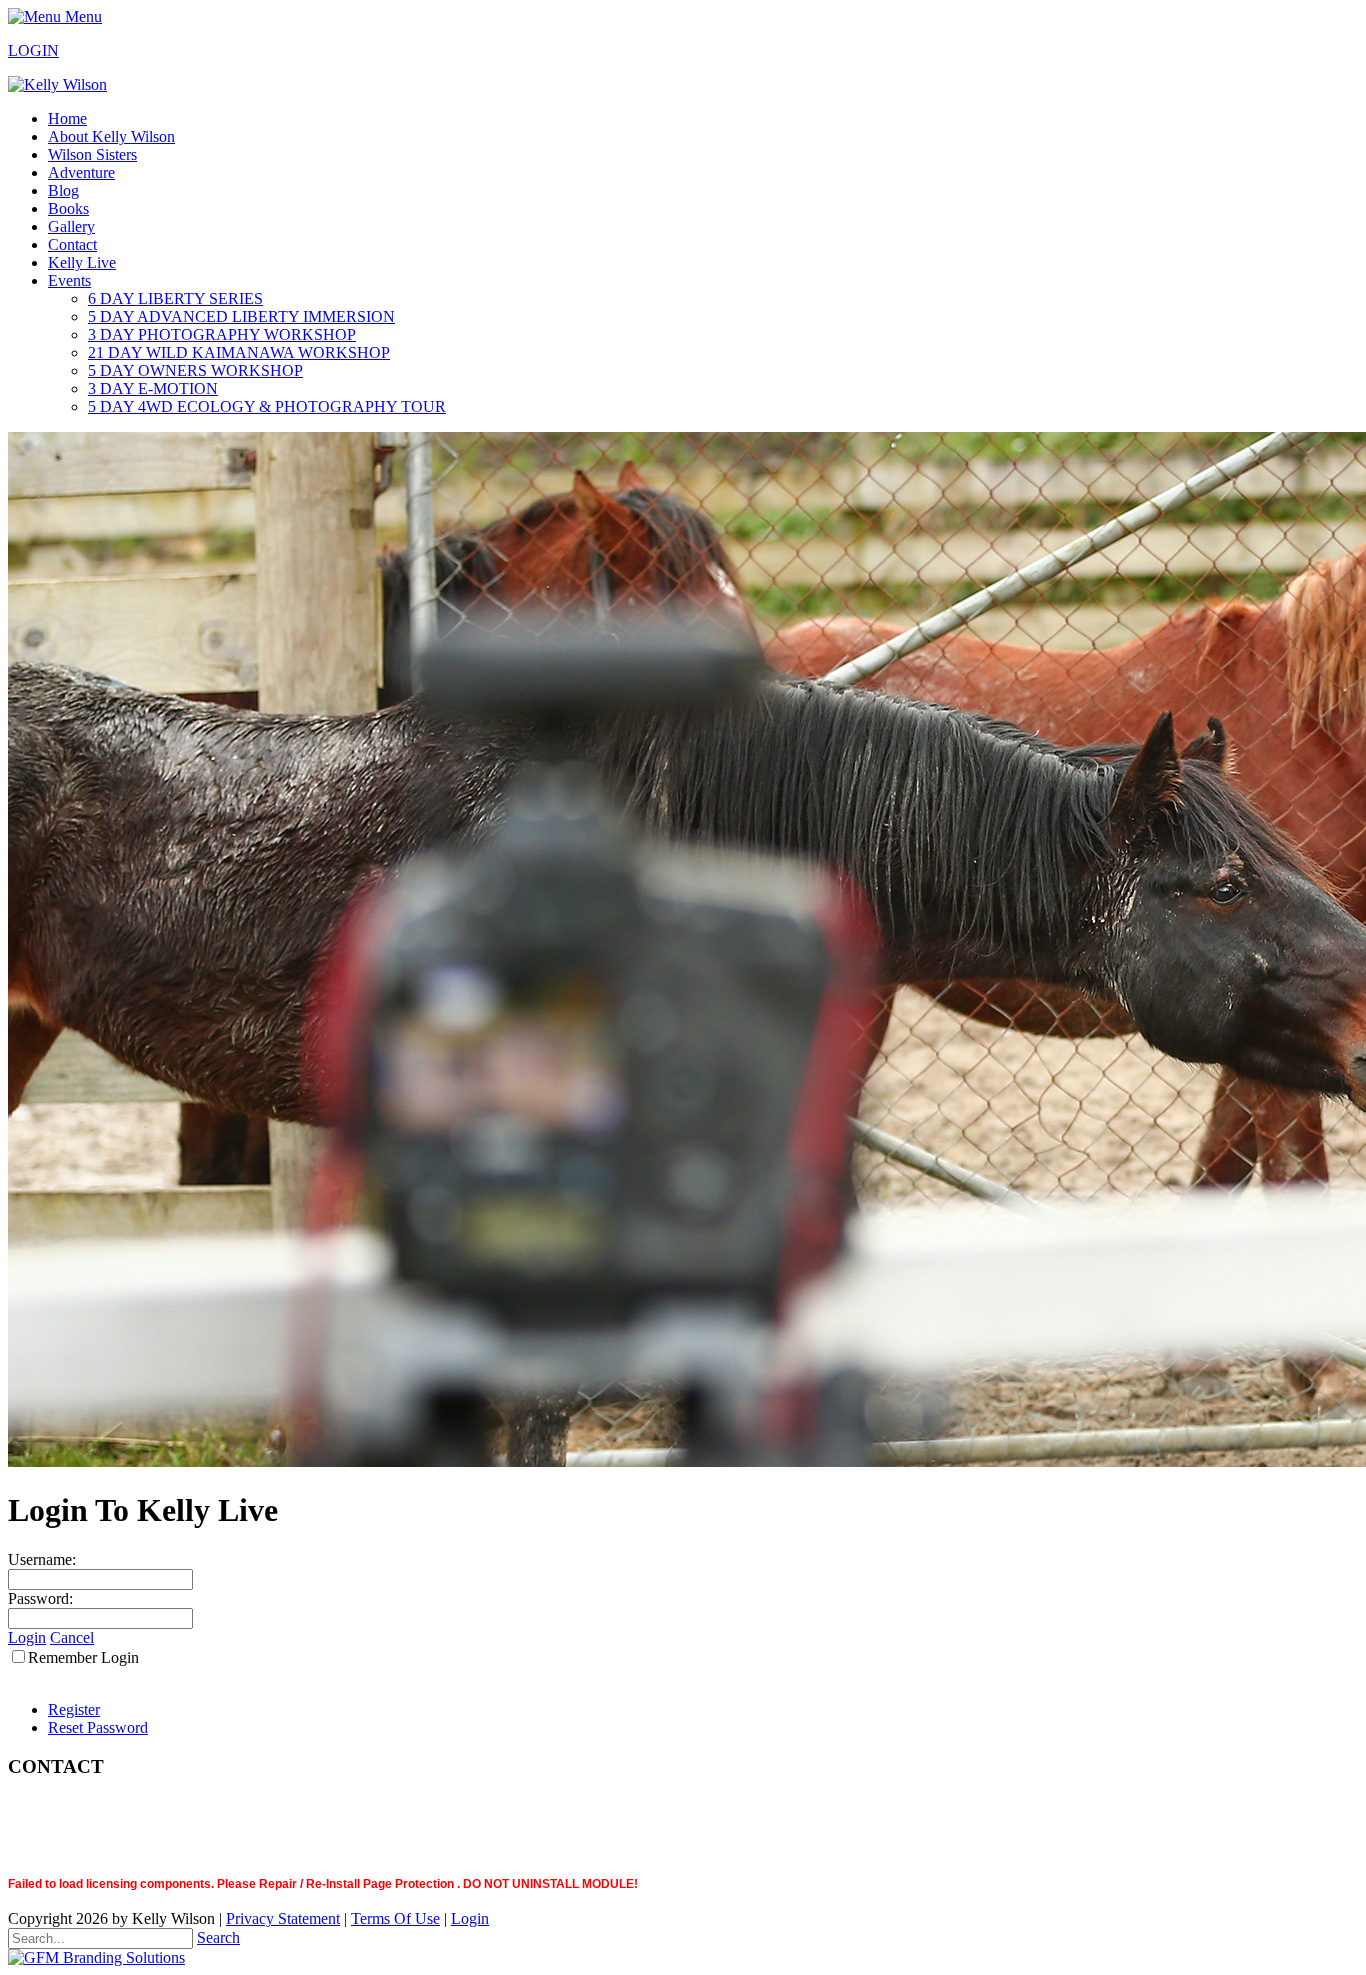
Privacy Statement (283, 1918)
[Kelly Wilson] (57, 84)
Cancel (72, 1637)
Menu (81, 16)
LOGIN (33, 50)
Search (218, 1937)
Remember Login (83, 1657)
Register (74, 1709)
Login (27, 1637)
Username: (42, 1559)
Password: (40, 1598)
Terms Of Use (395, 1918)
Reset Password (98, 1727)
